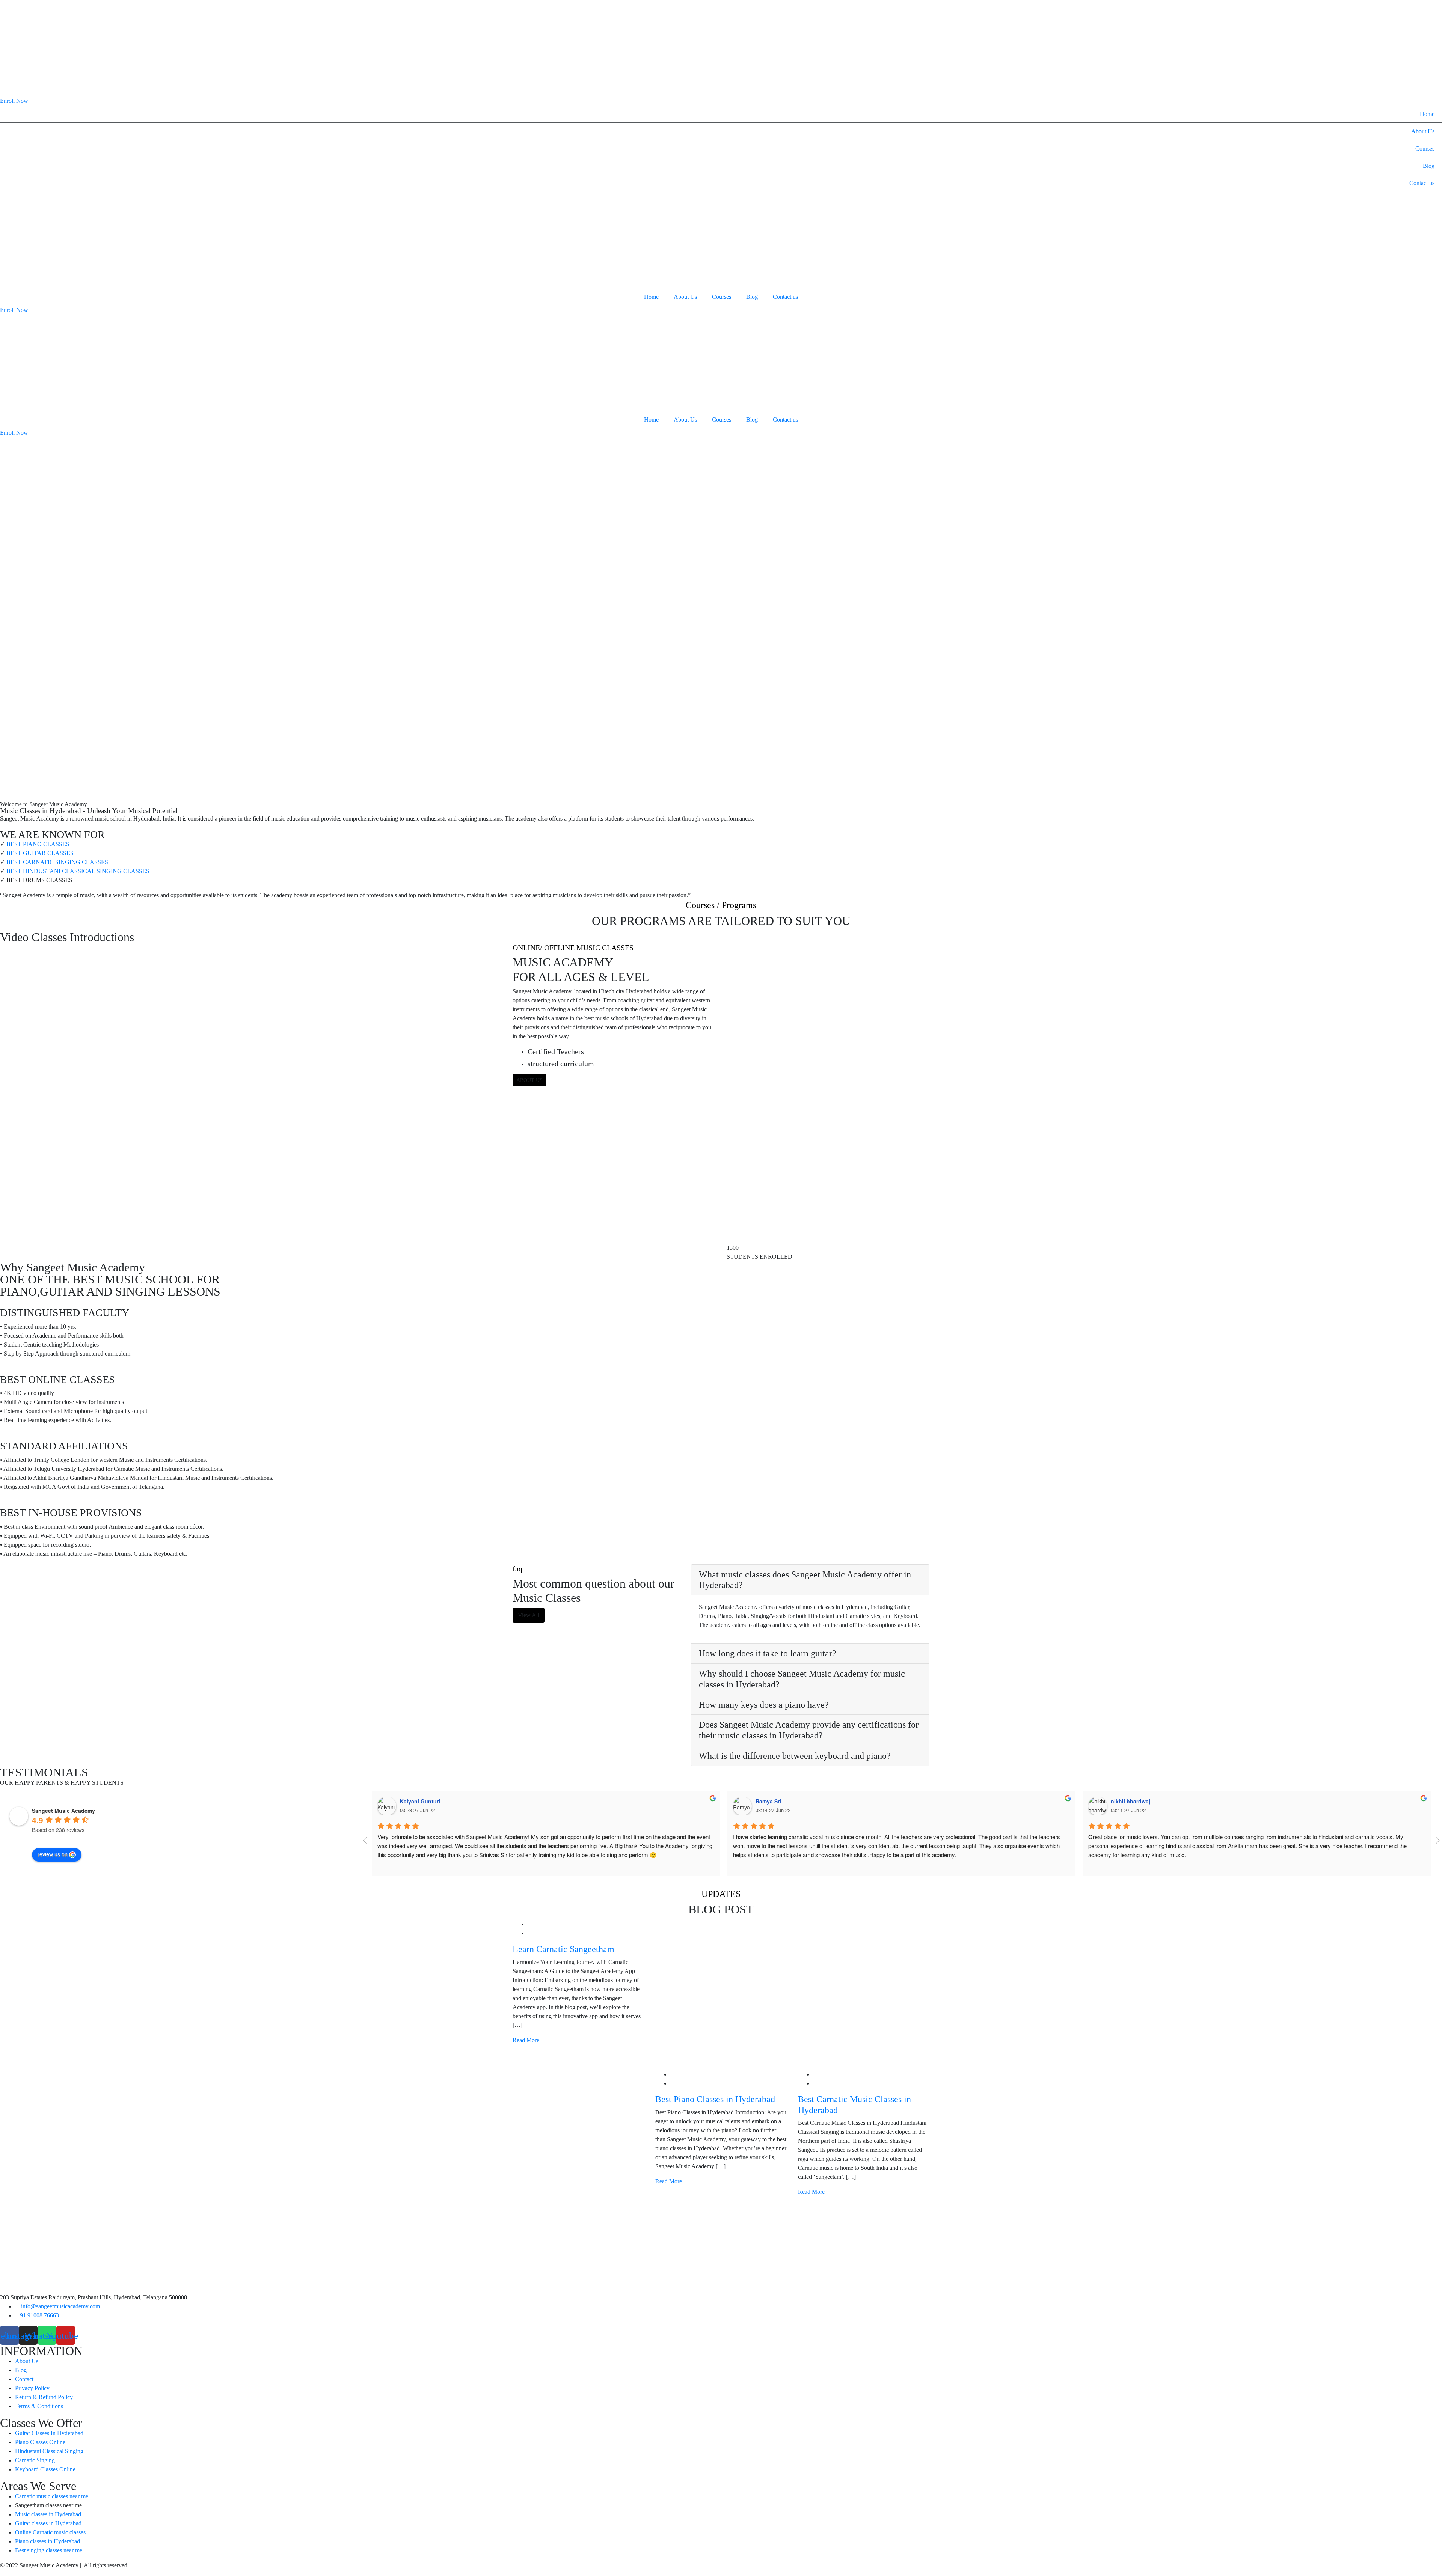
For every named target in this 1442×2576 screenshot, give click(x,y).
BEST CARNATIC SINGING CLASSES (57, 862)
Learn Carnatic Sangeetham (563, 1949)
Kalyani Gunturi (420, 1801)
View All (529, 1615)
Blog (1429, 166)
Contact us (1422, 183)
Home (1427, 114)
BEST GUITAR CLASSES (40, 853)
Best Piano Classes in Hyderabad (715, 2099)
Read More (527, 2040)
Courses (1425, 148)
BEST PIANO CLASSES (38, 844)
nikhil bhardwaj (1131, 1801)
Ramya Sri (768, 1801)
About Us (1423, 131)
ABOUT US (529, 1080)
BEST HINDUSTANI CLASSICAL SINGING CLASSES (78, 871)
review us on (53, 1854)
